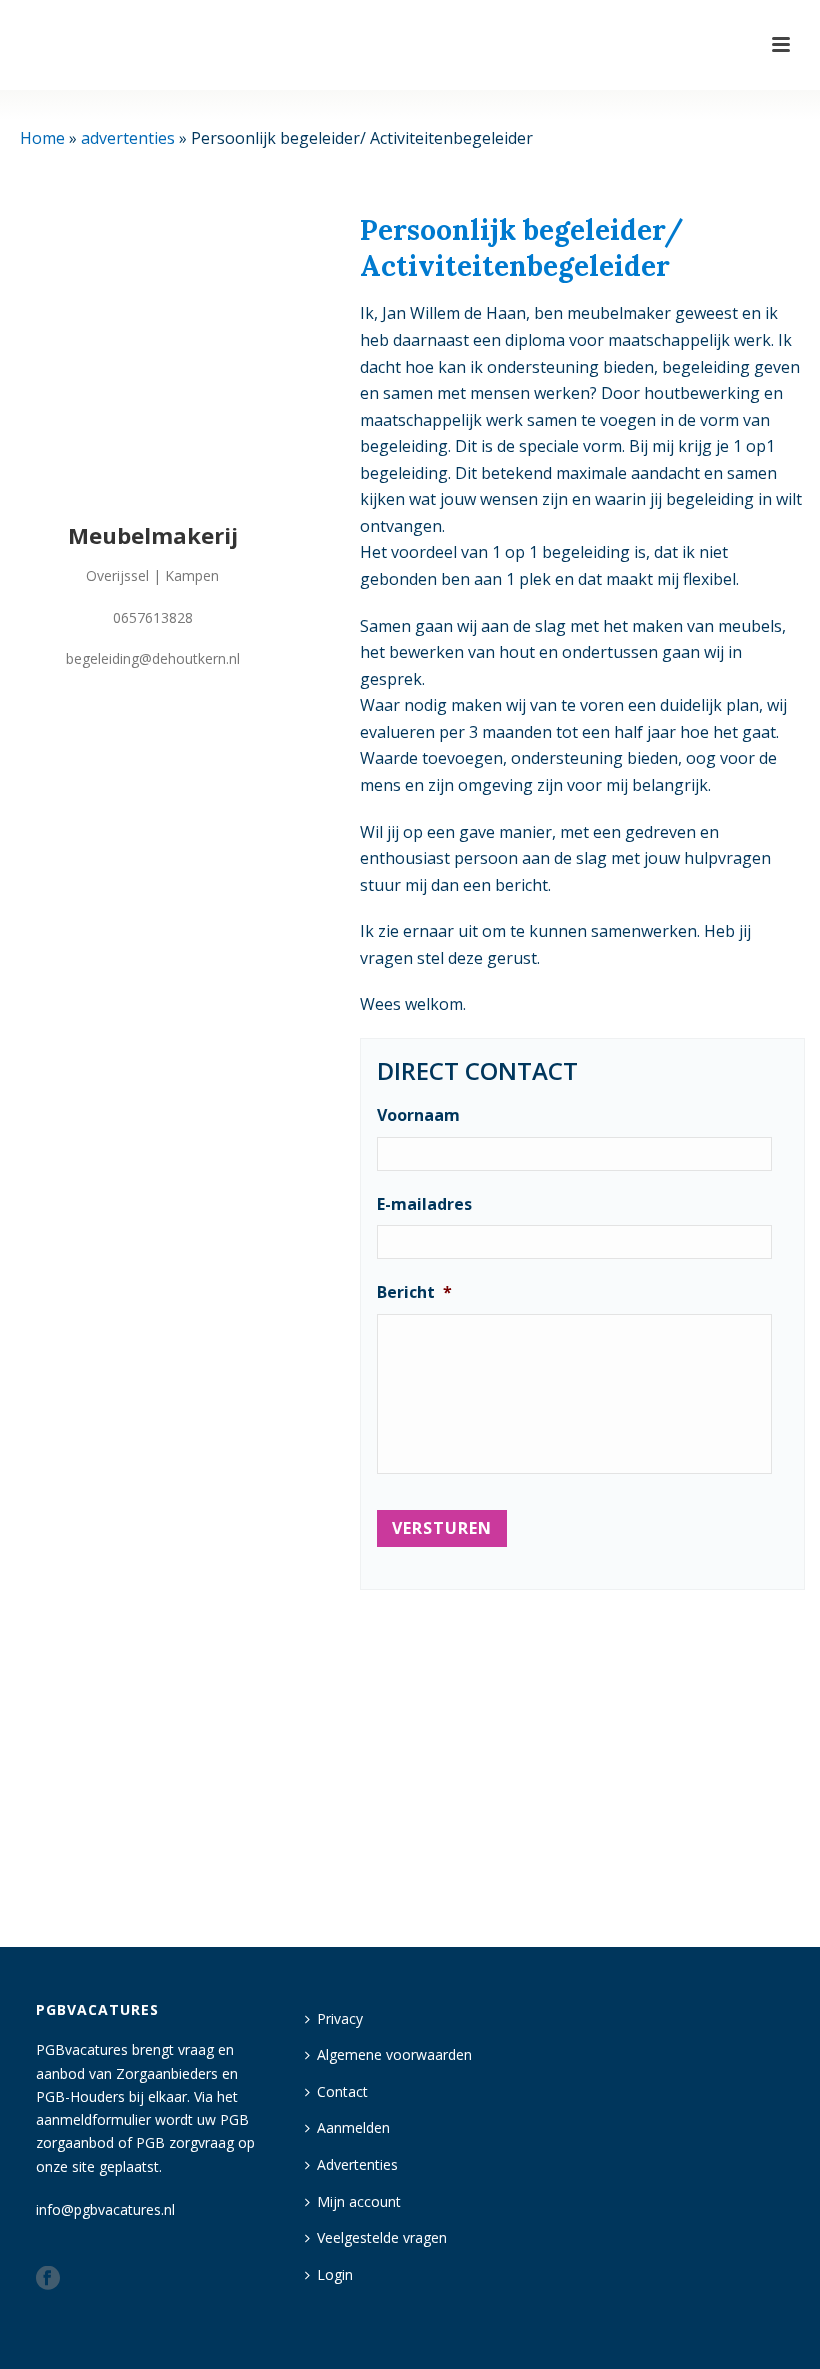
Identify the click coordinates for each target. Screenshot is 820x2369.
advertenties (128, 138)
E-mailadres (424, 1204)
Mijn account (359, 2201)
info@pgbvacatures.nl (105, 2209)
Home (42, 138)
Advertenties (357, 2164)
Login (335, 2274)
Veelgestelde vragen (382, 2237)
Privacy (340, 2018)
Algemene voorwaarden (394, 2054)
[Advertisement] (582, 1762)
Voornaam (418, 1115)
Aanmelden (353, 2127)
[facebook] (48, 2279)
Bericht (414, 1292)
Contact (342, 2091)
